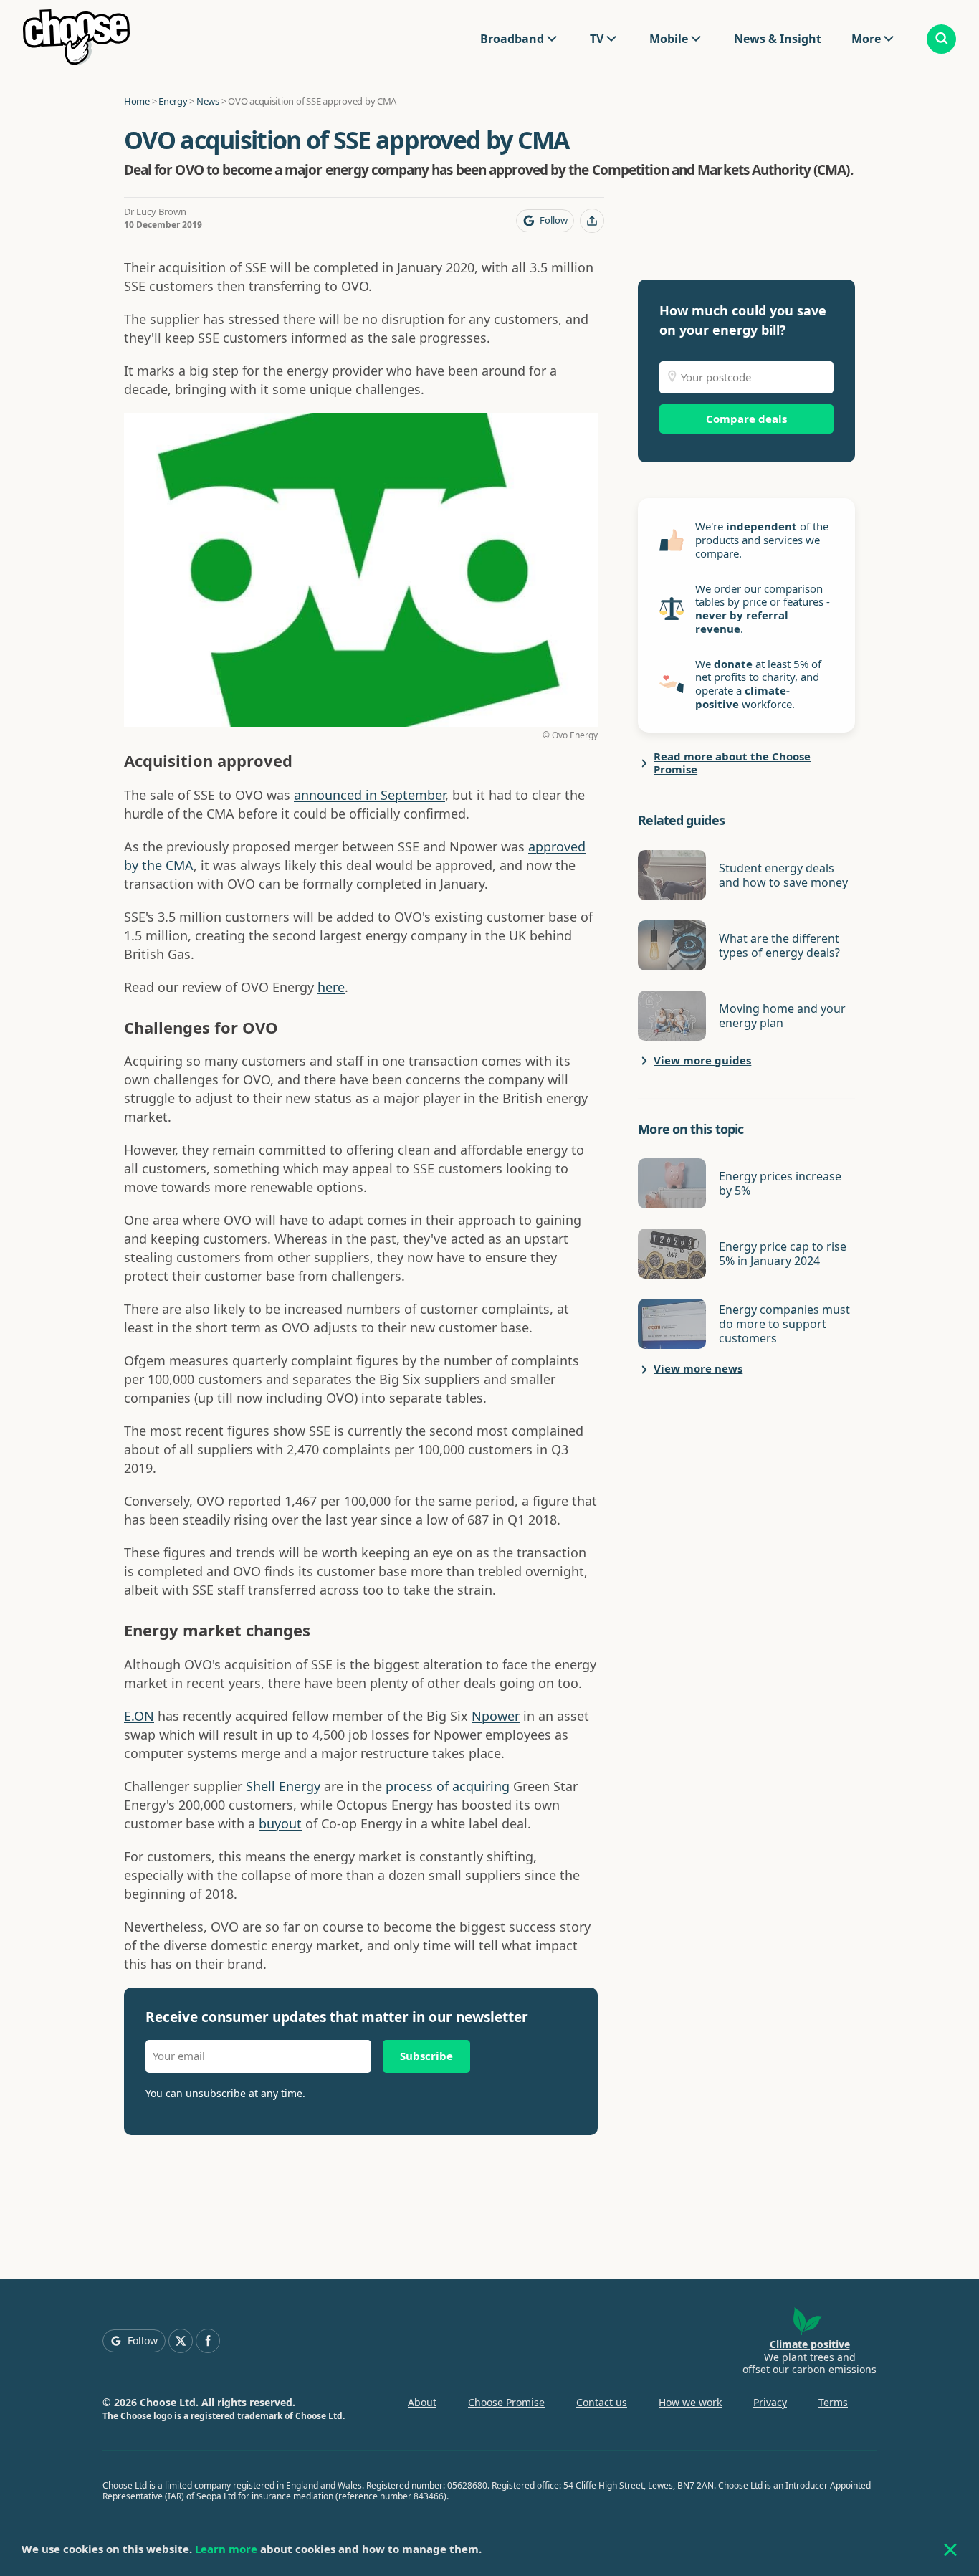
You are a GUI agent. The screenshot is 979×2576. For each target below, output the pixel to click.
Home (137, 101)
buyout (280, 1823)
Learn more (226, 2549)
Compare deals (746, 419)
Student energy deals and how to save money (783, 875)
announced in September (369, 795)
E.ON (139, 1716)
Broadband (512, 39)
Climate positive (810, 2344)
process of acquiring (448, 1786)
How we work (690, 2402)
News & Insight (778, 39)
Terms (833, 2402)
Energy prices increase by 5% (780, 1183)
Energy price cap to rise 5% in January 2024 (783, 1254)
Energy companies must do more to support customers (784, 1324)
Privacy (770, 2402)
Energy (173, 101)
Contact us (602, 2402)
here (331, 987)
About (422, 2402)
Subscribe (426, 2056)
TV (597, 39)
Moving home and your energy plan (782, 1016)
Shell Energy (283, 1786)
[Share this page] (592, 221)
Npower (496, 1716)
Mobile (669, 39)
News (208, 101)
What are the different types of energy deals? (779, 945)
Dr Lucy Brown (155, 211)
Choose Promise (506, 2402)
